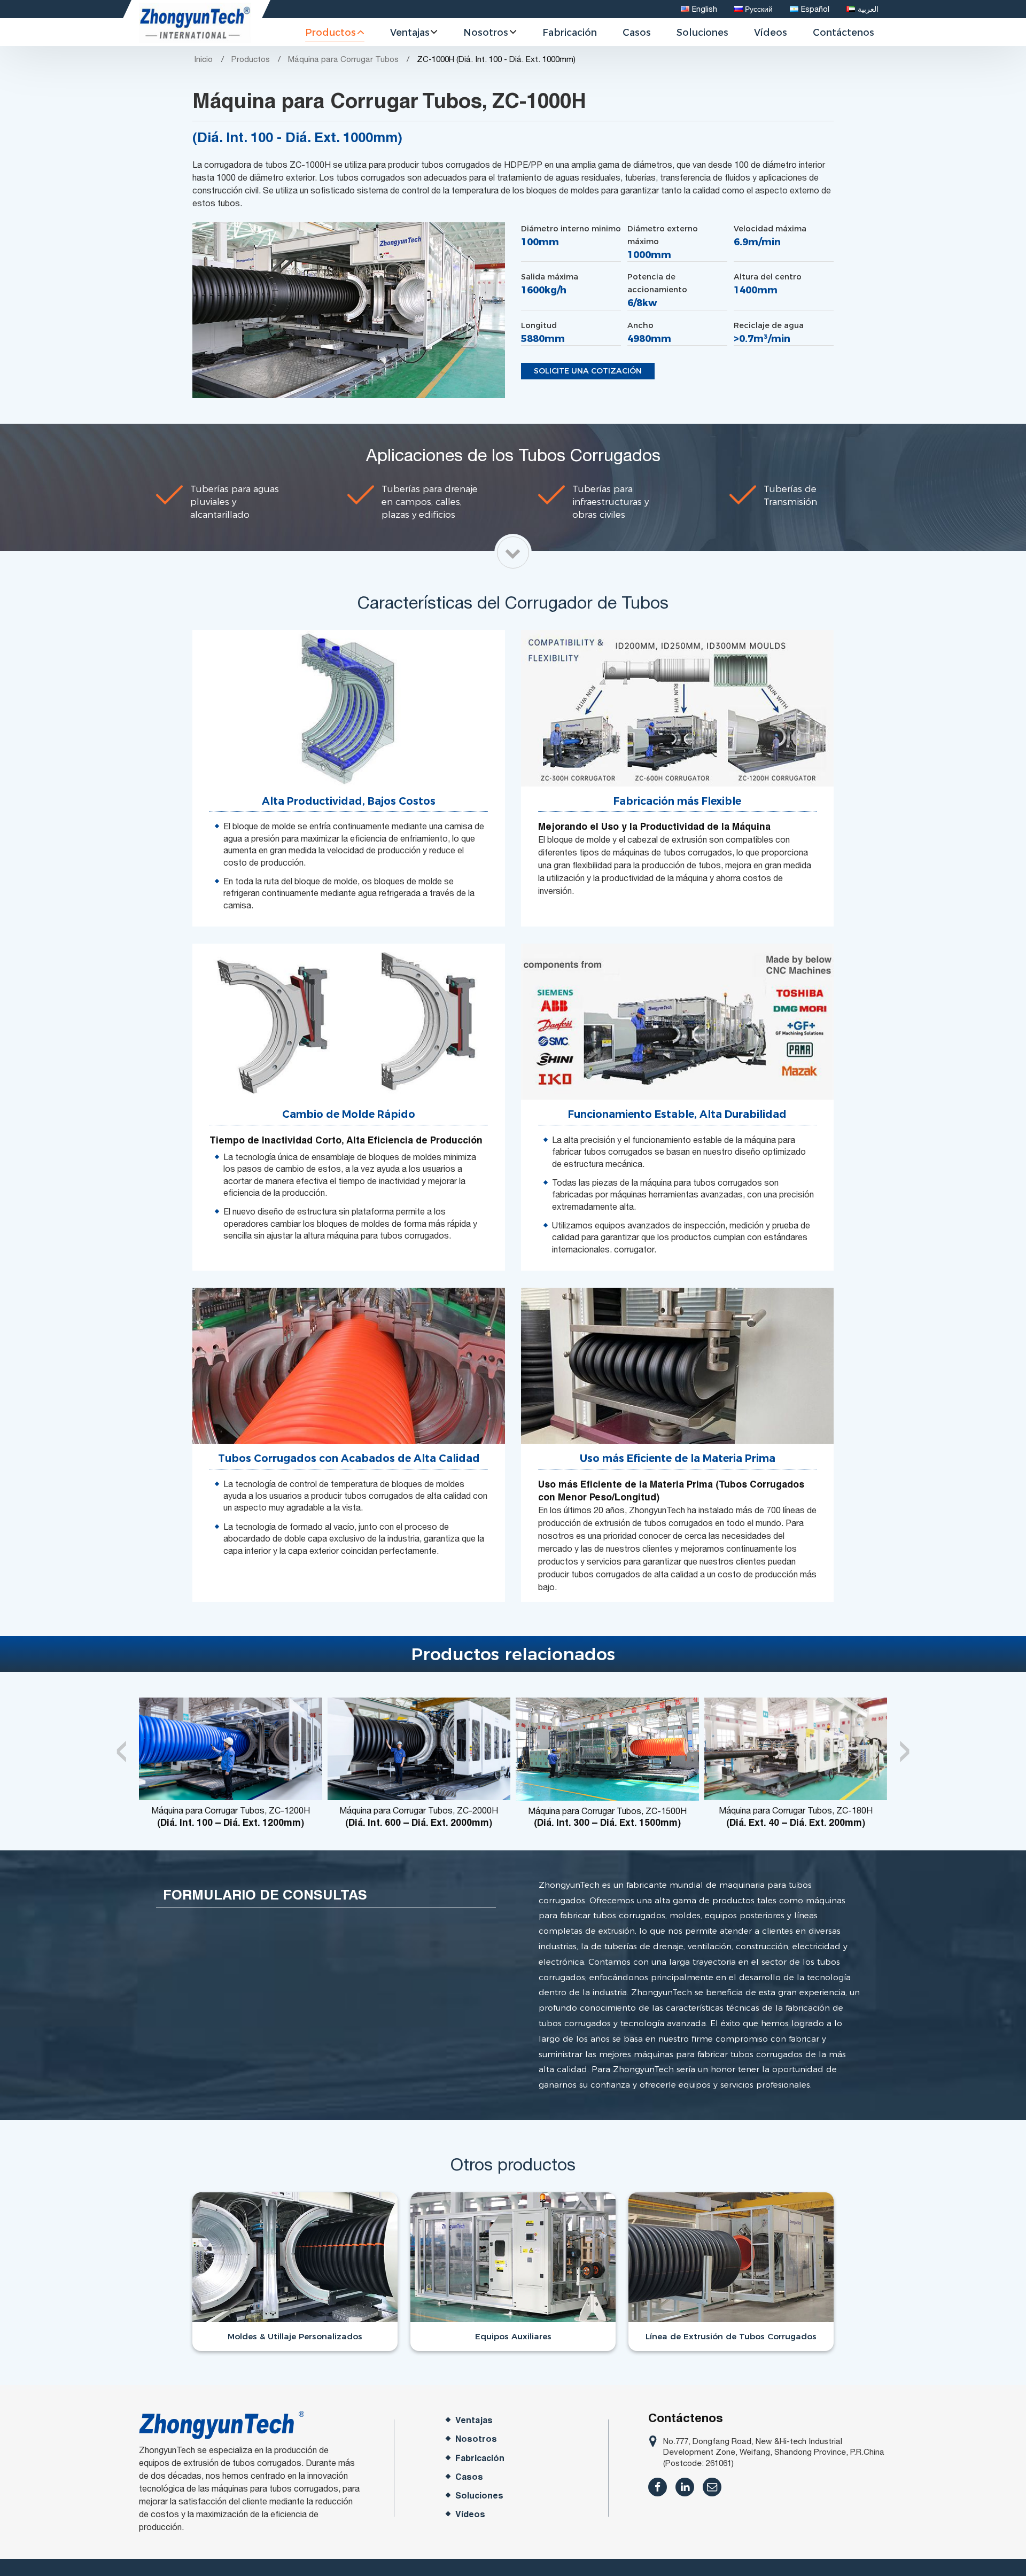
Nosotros (476, 2439)
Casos (637, 32)
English (705, 9)
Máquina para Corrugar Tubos (343, 59)
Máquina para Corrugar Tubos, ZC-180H (796, 1816)
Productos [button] (331, 32)
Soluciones (702, 32)
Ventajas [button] (410, 32)
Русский (759, 9)
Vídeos (771, 32)
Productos (251, 59)
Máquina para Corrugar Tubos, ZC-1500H (607, 1817)
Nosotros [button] (486, 32)
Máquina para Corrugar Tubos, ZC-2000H (419, 1816)
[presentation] (122, 1745)
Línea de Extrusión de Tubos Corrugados (731, 2336)
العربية (868, 9)
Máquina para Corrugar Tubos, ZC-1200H (231, 1816)
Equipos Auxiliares (513, 2336)
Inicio (203, 59)
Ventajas (474, 2420)
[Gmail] (712, 2487)
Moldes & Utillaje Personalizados (295, 2336)
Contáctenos (844, 32)
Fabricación (570, 32)
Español (815, 9)
